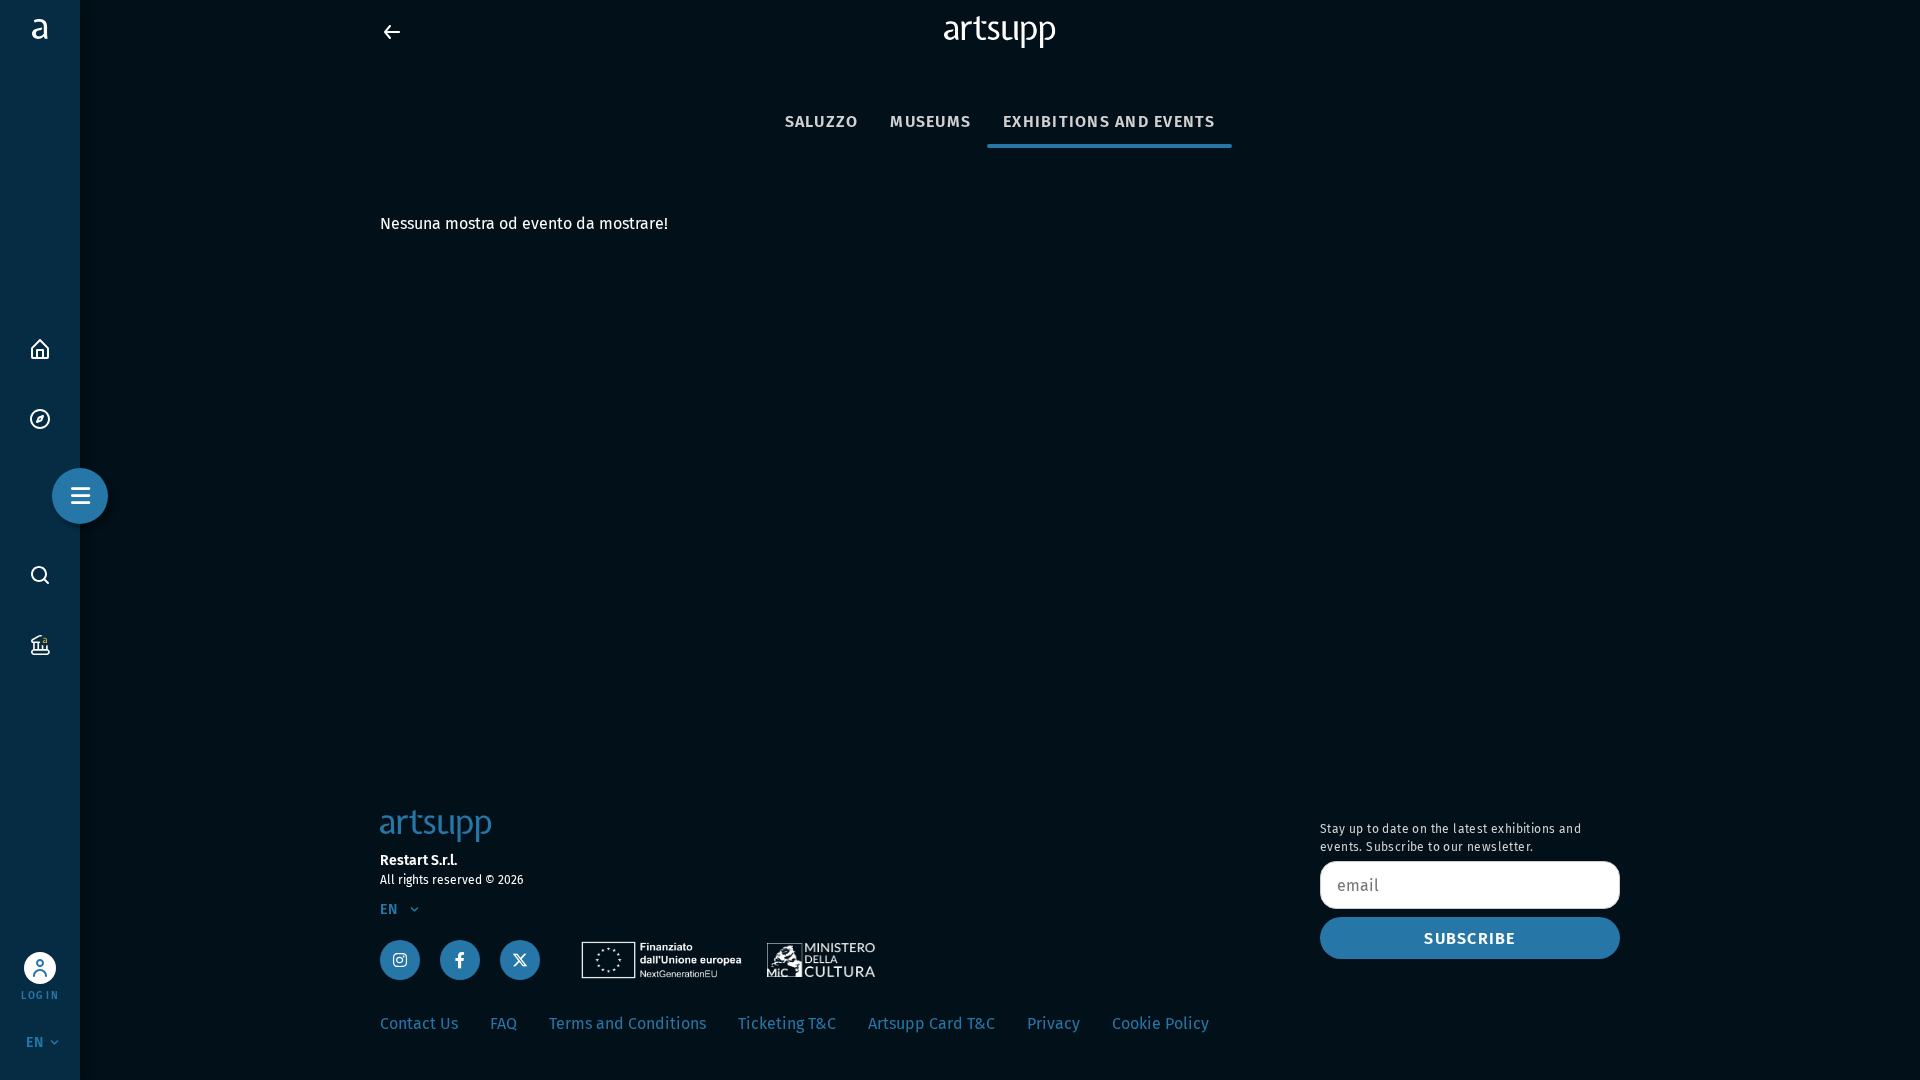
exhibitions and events (1109, 121)
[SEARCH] (40, 574)
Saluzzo (822, 121)
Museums (930, 121)
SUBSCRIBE (1469, 938)
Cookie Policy (1160, 1023)
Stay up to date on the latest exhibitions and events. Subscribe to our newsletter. (1450, 838)
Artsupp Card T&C (931, 1023)
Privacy (1053, 1023)
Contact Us (419, 1023)
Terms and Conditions (627, 1023)
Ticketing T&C (787, 1023)
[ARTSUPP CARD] (40, 643)
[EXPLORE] (40, 417)
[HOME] (40, 347)
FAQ (503, 1023)
